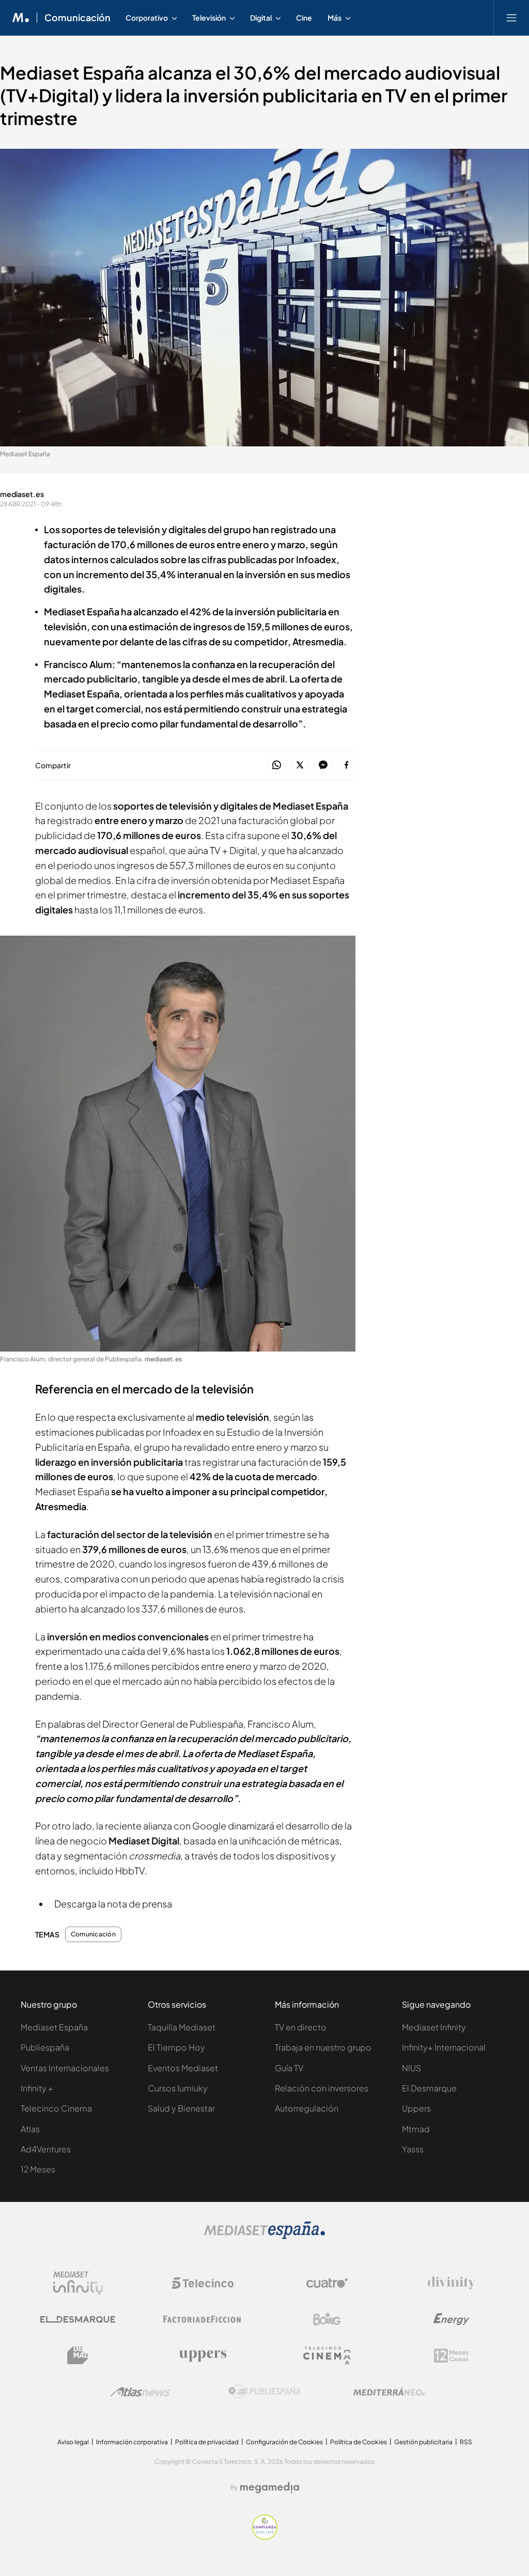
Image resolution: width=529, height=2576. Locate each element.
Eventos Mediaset (183, 2068)
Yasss (413, 2149)
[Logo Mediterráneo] (389, 2392)
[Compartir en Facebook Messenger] (323, 765)
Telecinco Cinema (56, 2108)
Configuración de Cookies (284, 2442)
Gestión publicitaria (423, 2442)
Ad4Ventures (46, 2149)
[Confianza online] (265, 2537)
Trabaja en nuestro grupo (323, 2047)
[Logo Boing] (327, 2319)
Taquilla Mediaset (182, 2027)
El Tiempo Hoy (176, 2047)
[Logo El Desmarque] (78, 2319)
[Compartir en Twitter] (300, 765)
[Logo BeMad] (78, 2355)
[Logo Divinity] (452, 2283)
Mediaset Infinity (434, 2027)
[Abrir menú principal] (511, 18)
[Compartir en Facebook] (346, 765)
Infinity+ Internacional (444, 2047)
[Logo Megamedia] (270, 2488)
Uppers (416, 2108)
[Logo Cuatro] (327, 2283)
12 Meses (38, 2169)
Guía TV (289, 2068)
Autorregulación (307, 2108)
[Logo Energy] (452, 2319)
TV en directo (301, 2027)
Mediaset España (54, 2027)
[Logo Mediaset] (264, 2236)
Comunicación (77, 18)
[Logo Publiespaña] (264, 2392)
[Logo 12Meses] (451, 2356)
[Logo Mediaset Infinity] (78, 2283)
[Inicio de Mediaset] (21, 18)
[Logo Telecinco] (203, 2283)
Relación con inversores (322, 2088)
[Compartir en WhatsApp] (277, 765)
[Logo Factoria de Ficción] (203, 2319)
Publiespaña (45, 2047)
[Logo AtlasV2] (140, 2392)
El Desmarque (429, 2088)
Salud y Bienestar (181, 2108)
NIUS (411, 2068)
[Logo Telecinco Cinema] (327, 2356)
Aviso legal (73, 2442)
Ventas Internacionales (65, 2068)
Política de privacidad (207, 2442)
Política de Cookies (359, 2442)
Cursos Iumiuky (178, 2088)
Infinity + (37, 2088)
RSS (466, 2442)
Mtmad (416, 2129)
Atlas (30, 2129)
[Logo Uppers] (203, 2355)
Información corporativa (132, 2442)
